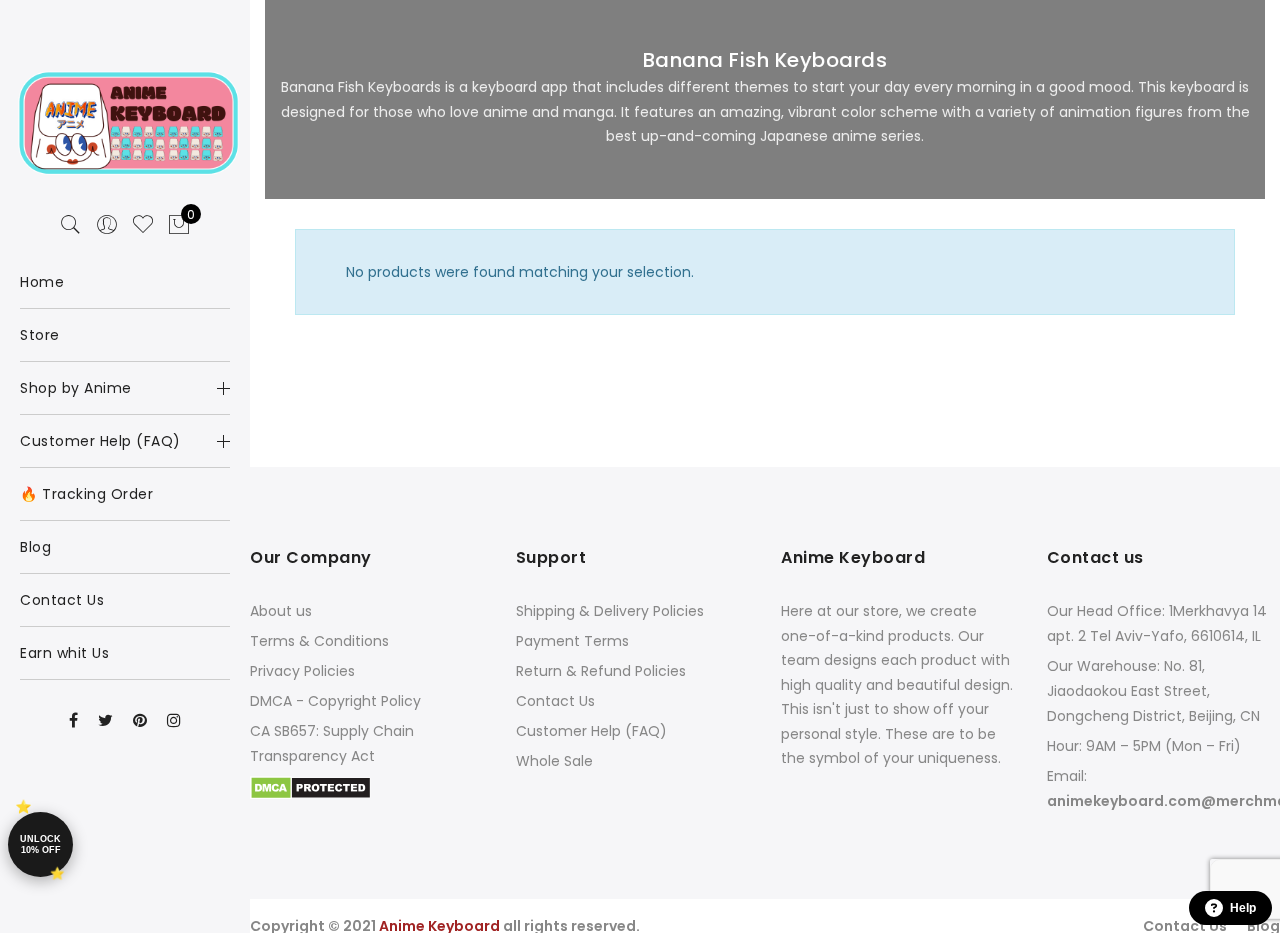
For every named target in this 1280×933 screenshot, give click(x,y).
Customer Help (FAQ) (591, 731)
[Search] (71, 225)
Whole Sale (554, 761)
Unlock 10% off (40, 844)
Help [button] (1243, 908)
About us (281, 611)
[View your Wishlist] (143, 225)
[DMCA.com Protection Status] (310, 786)
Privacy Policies (302, 671)
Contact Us (555, 701)
